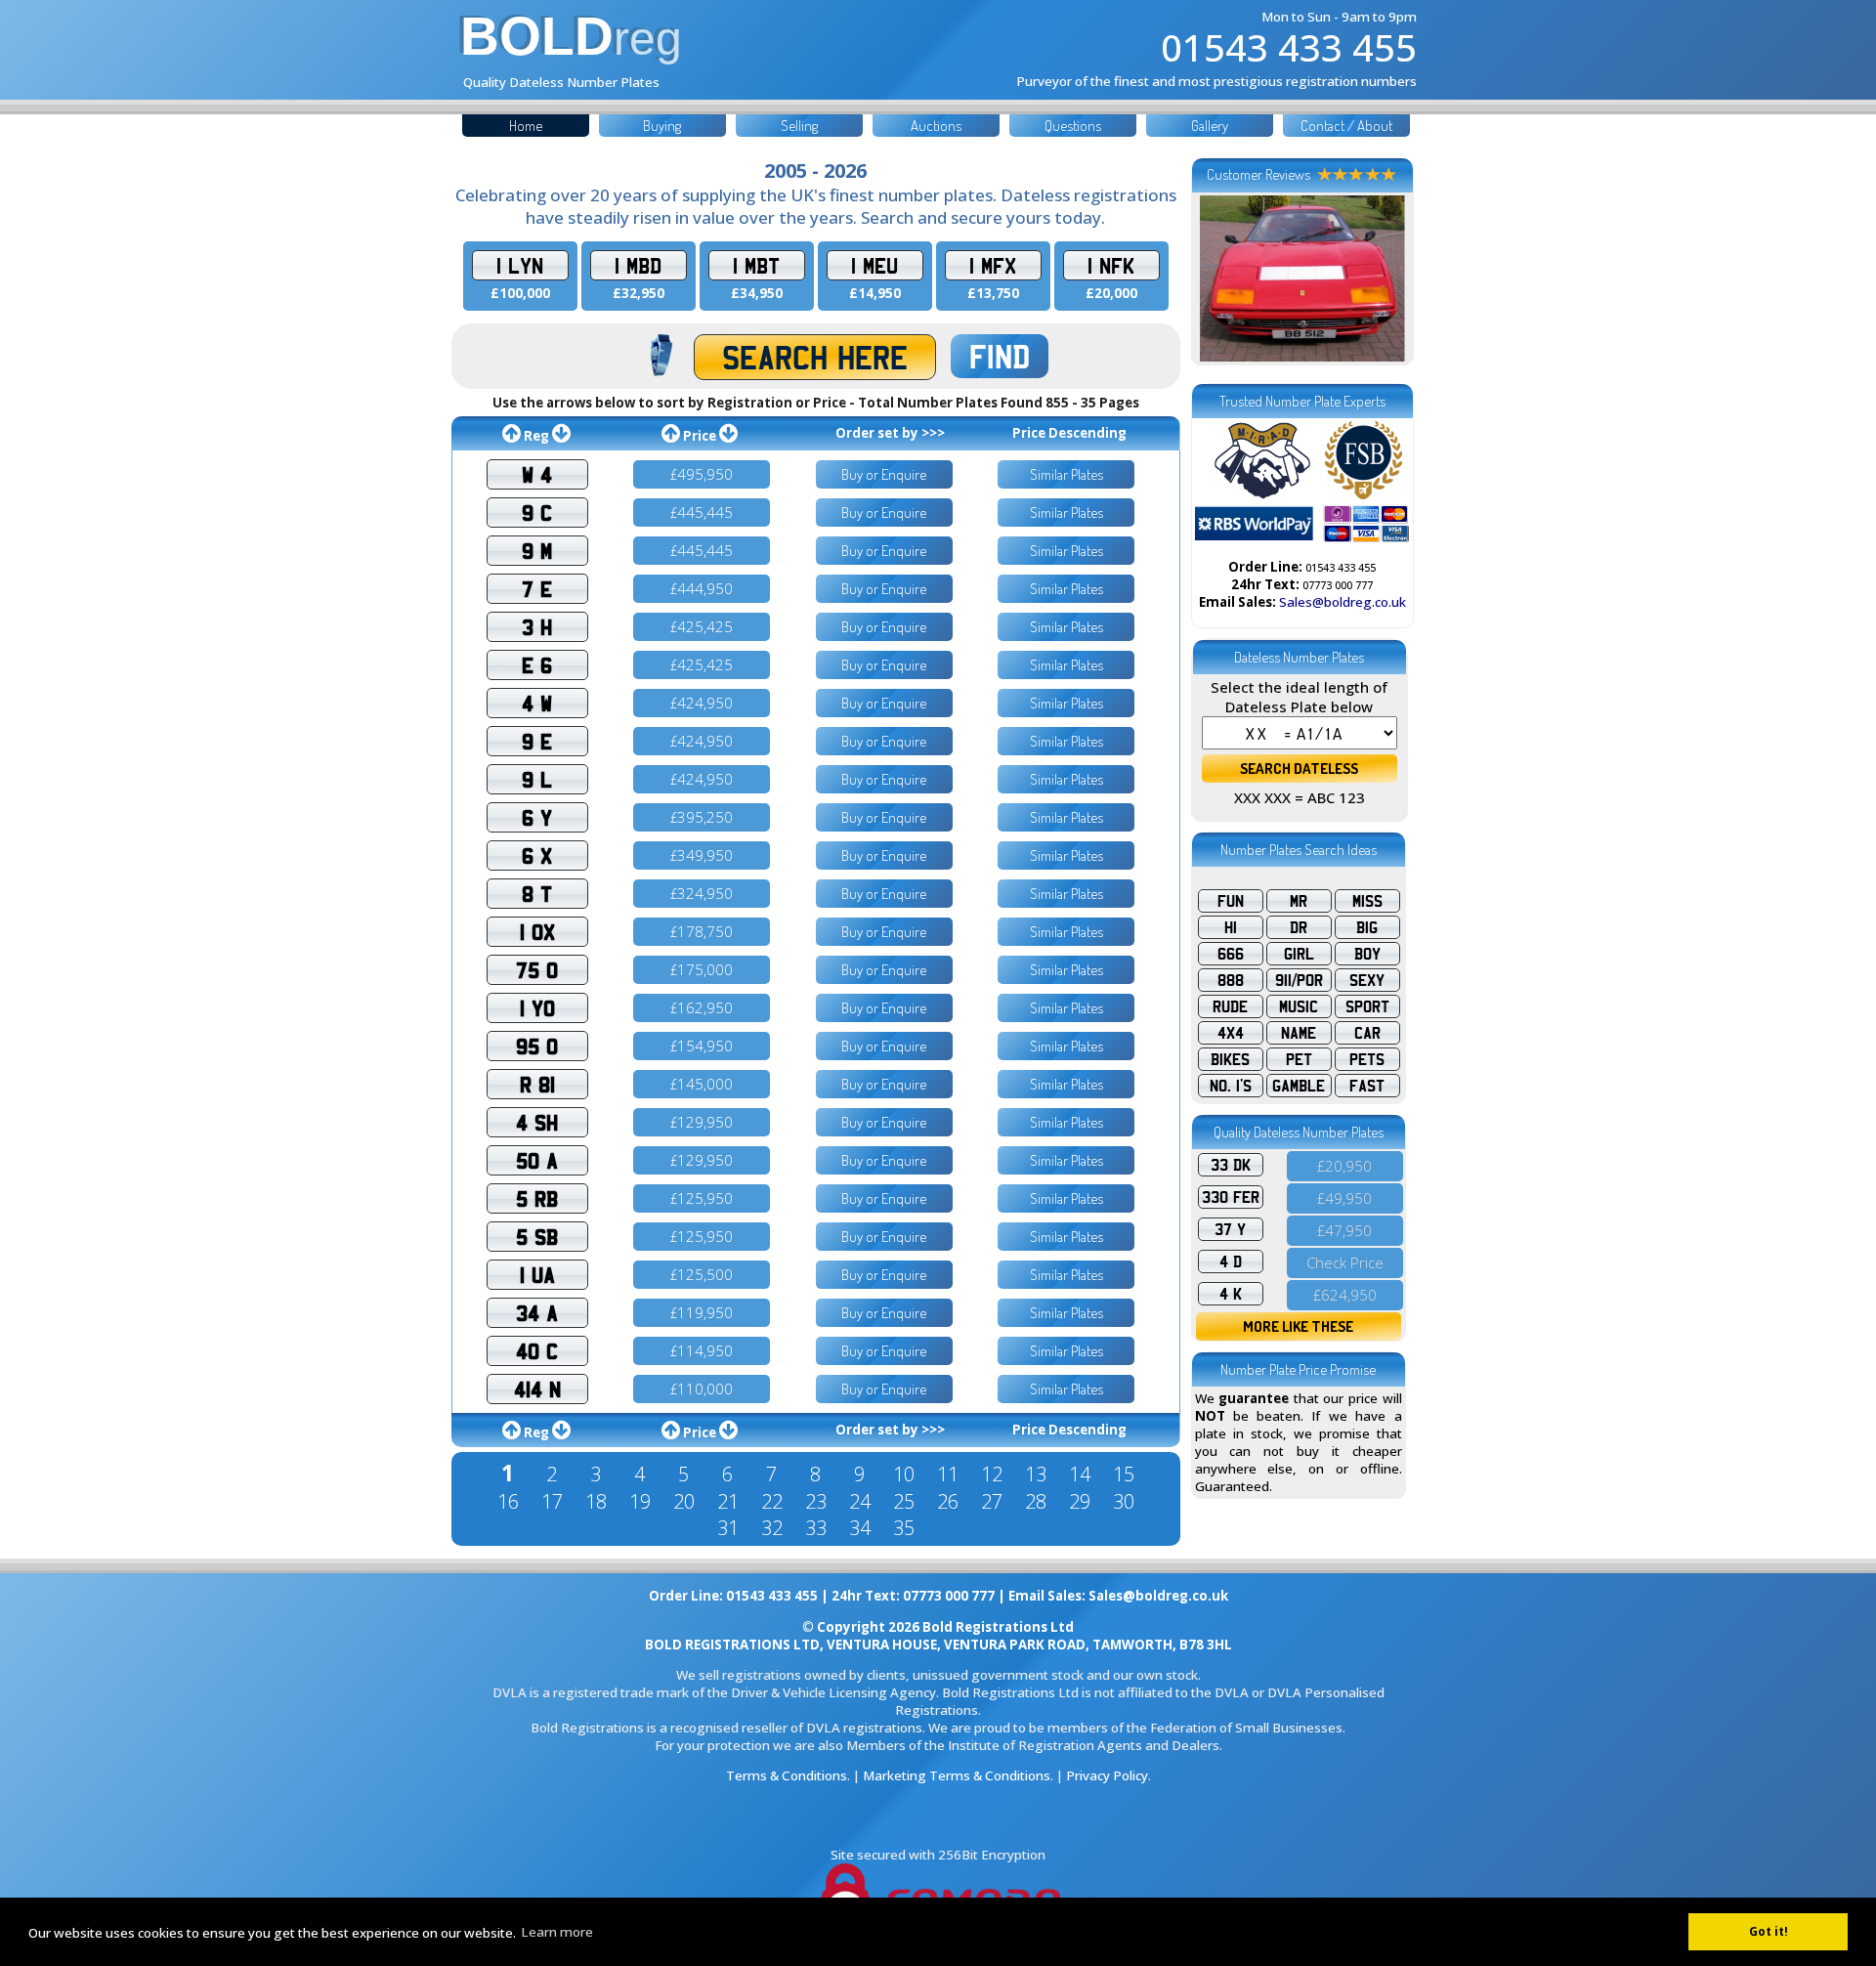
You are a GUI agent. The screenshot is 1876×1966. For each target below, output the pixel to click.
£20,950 (1344, 1166)
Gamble (1299, 1086)
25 (904, 1501)
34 (860, 1528)
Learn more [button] (557, 1932)
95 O (537, 1046)
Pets (1367, 1059)
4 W (537, 703)
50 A (537, 1160)
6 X (537, 855)
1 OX (537, 932)
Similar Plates (1066, 474)
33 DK (1231, 1165)
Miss (1367, 901)
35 (904, 1528)
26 (948, 1501)
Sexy (1367, 980)
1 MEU (874, 265)
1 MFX (993, 265)
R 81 (537, 1084)
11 (948, 1474)
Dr (1299, 927)
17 (552, 1501)
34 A (537, 1313)
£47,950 (1344, 1230)
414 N (537, 1389)
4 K (1231, 1294)
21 (728, 1501)
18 (596, 1501)
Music (1299, 1006)
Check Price (1345, 1262)
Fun (1231, 901)
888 (1231, 980)
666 (1231, 954)
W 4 (537, 474)
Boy (1367, 954)
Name (1299, 1033)
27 (992, 1501)
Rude (1230, 1006)
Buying (662, 126)
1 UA (537, 1275)
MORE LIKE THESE (1298, 1326)
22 (772, 1501)
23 (816, 1501)
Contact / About (1346, 126)
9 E (537, 741)
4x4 (1231, 1033)
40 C (537, 1351)
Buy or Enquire (884, 474)
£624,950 (1345, 1295)
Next (1385, 278)
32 (772, 1528)
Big (1367, 927)
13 (1036, 1474)
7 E (537, 589)
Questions (1073, 126)
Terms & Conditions (787, 1775)
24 (860, 1501)
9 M (537, 551)
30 (1124, 1501)
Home (526, 126)
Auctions (936, 126)
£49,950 (1344, 1198)
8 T (537, 894)
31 (728, 1528)
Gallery (1210, 126)
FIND (1000, 356)
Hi (1231, 927)
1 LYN (520, 265)
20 (684, 1501)
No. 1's (1231, 1086)
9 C (537, 513)
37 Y (1230, 1229)
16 (508, 1501)
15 (1124, 1474)
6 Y (537, 817)
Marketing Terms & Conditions (957, 1775)
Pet (1299, 1059)
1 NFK (1111, 265)
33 (816, 1528)
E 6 (537, 665)
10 (904, 1474)
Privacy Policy (1107, 1775)
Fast (1367, 1086)
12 (992, 1474)
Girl (1299, 954)
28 (1036, 1501)
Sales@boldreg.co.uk (1343, 602)
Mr (1299, 901)
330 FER (1231, 1197)
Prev (1220, 278)
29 (1080, 1501)
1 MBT (756, 265)
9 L (537, 779)
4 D (1231, 1261)
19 (640, 1501)
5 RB (537, 1198)
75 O (537, 970)
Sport (1367, 1006)
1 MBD (638, 265)
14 (1080, 1474)
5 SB (537, 1237)
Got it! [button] (1769, 1931)
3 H (537, 627)
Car (1367, 1033)
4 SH (537, 1122)
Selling (799, 126)
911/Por (1299, 980)
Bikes (1230, 1059)
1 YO (537, 1008)
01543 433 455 (1289, 47)
